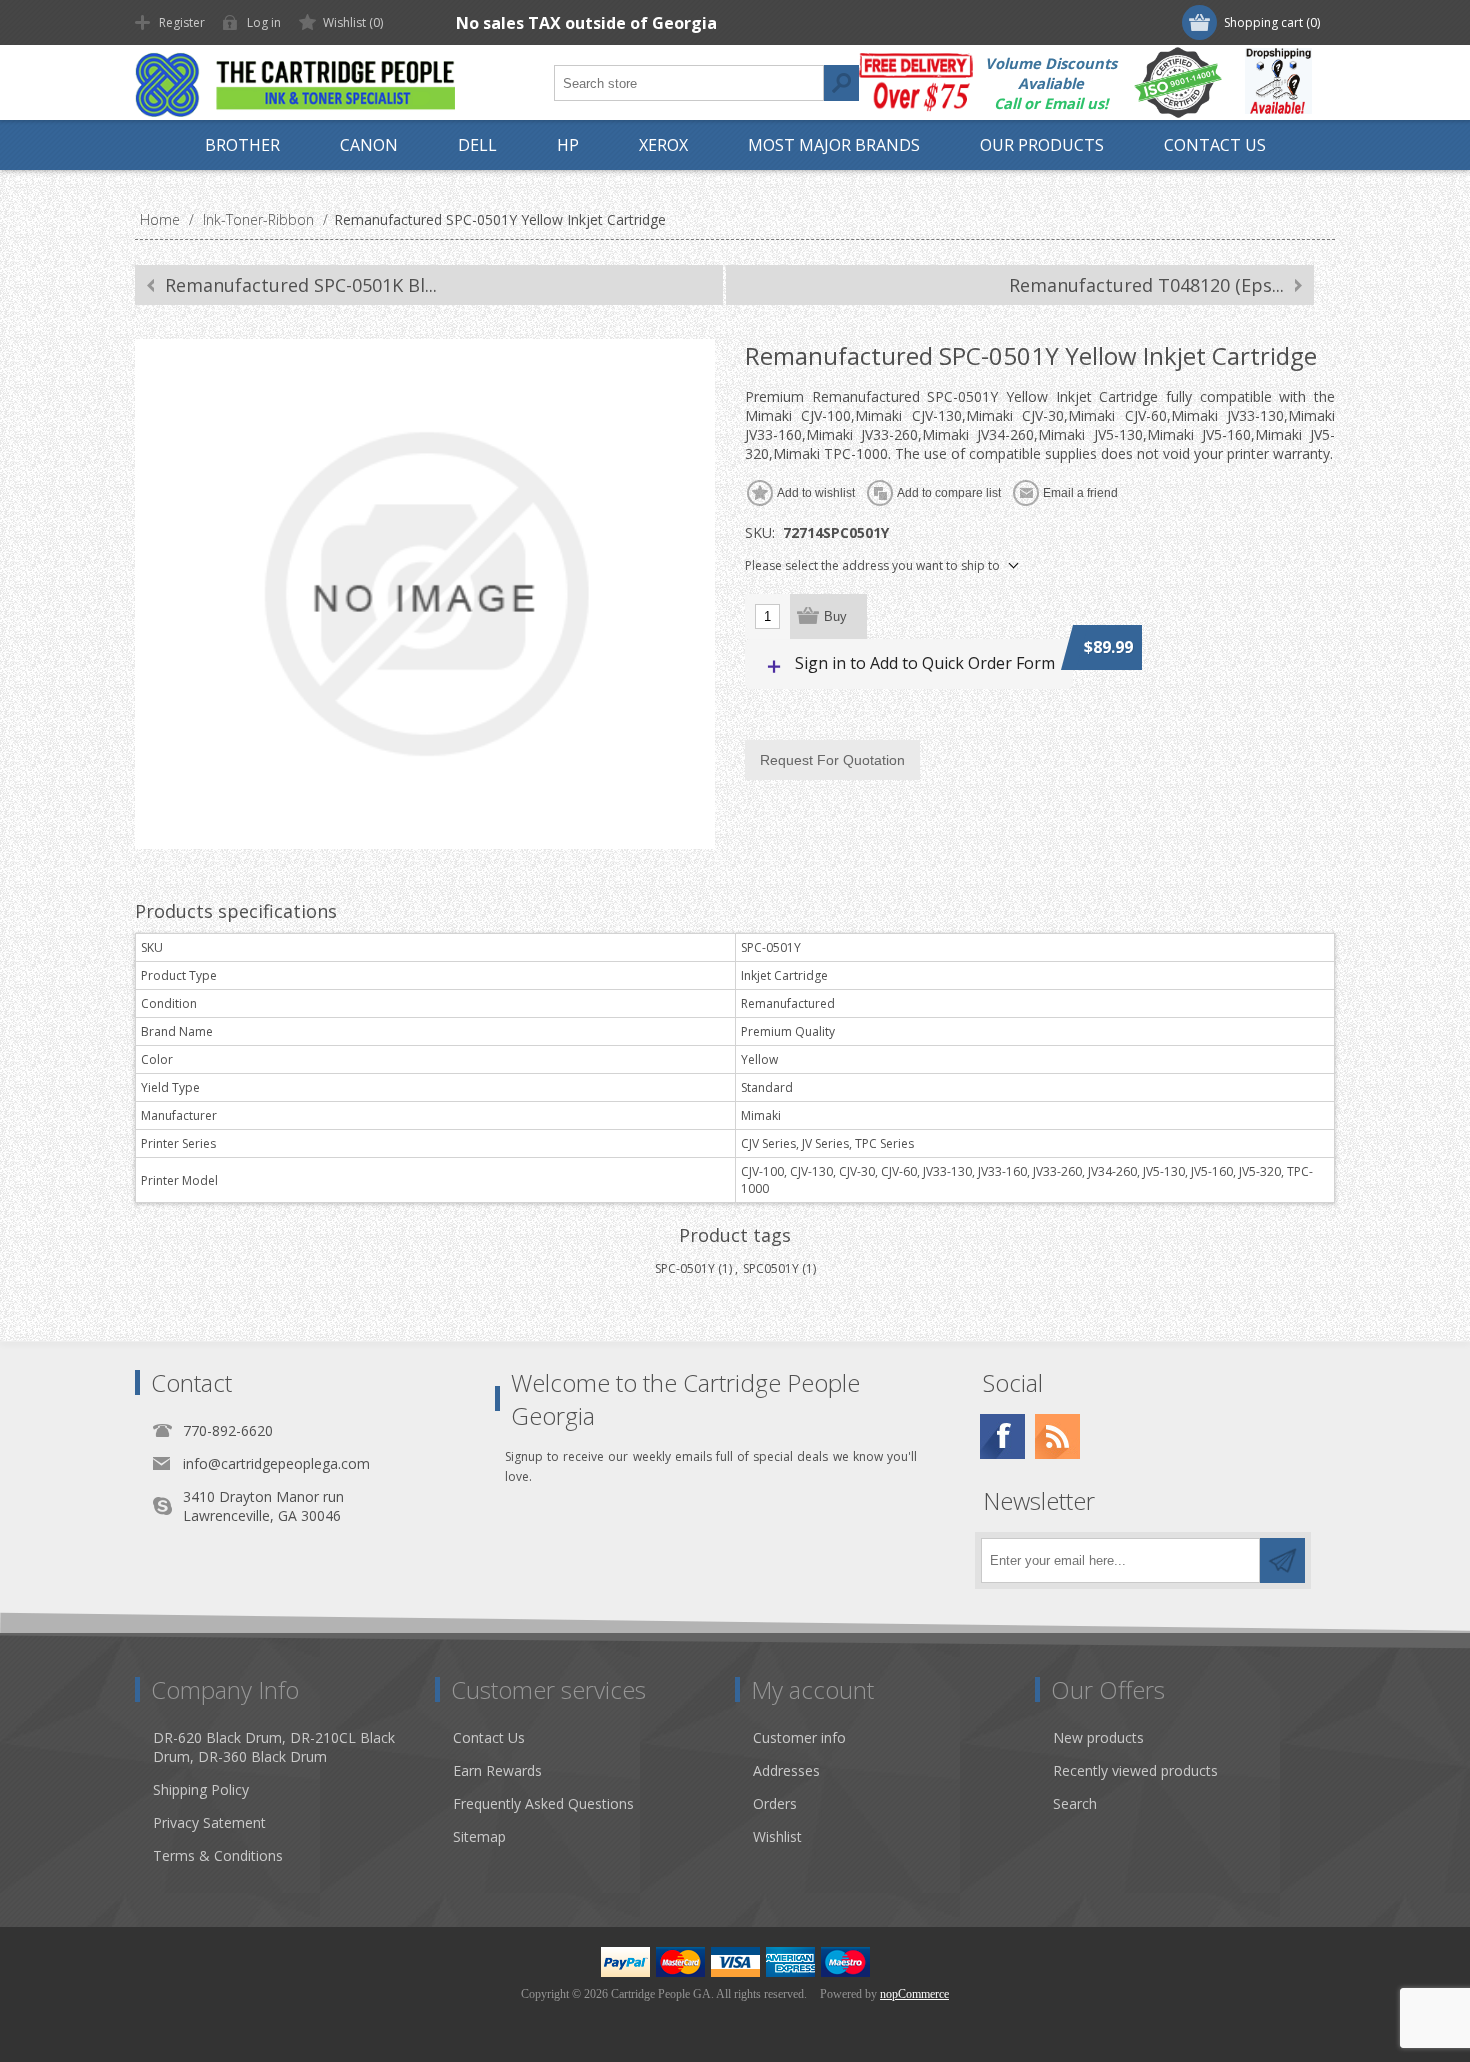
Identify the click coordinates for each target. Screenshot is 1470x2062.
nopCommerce (914, 1994)
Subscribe (1282, 1560)
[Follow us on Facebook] (1002, 1436)
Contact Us (489, 1737)
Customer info (799, 1737)
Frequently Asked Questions (543, 1803)
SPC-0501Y (685, 1268)
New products (1098, 1737)
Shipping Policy (201, 1789)
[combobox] (689, 83)
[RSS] (1057, 1436)
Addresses (786, 1770)
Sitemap (479, 1836)
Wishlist (777, 1836)
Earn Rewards (497, 1770)
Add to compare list (949, 493)
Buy (835, 616)
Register (182, 22)
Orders (775, 1803)
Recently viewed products (1135, 1770)
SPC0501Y (771, 1268)
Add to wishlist (816, 493)
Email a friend (1080, 493)
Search (841, 83)
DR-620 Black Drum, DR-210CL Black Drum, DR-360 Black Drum (274, 1747)
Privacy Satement (209, 1822)
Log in (264, 22)
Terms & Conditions (218, 1855)
